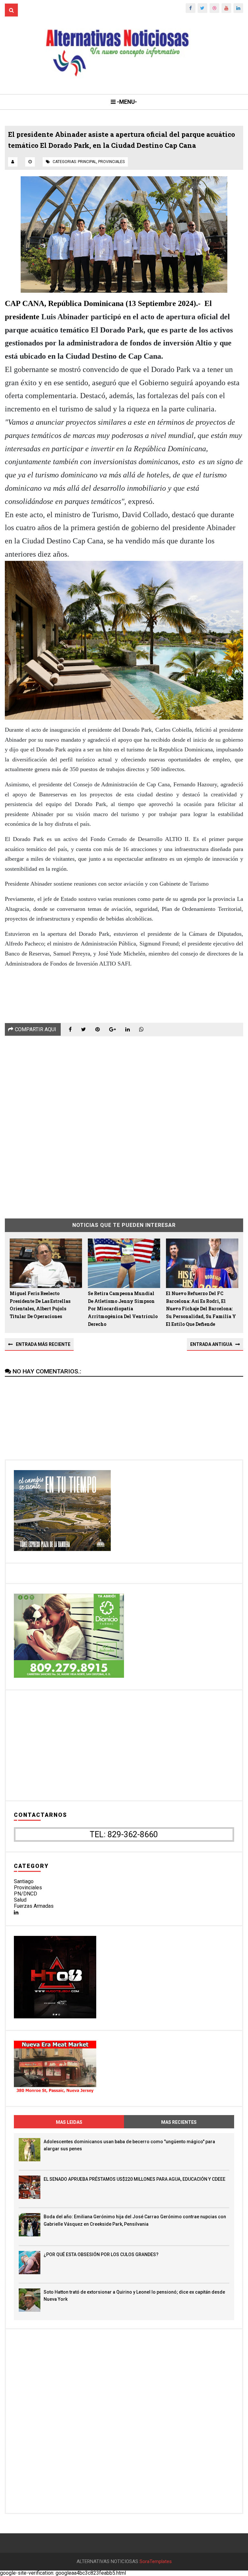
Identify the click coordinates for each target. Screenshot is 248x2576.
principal (87, 162)
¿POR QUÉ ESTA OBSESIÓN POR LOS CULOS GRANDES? (101, 2254)
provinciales (111, 162)
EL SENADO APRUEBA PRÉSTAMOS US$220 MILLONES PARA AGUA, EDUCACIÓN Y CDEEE (134, 2179)
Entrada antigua (211, 1344)
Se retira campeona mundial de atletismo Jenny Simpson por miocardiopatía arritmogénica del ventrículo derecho (123, 1309)
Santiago (24, 1881)
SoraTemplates (156, 2562)
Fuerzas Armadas (34, 1906)
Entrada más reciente (43, 1344)
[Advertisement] (124, 1123)
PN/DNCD (26, 1894)
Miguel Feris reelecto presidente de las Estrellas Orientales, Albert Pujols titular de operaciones (40, 1305)
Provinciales (28, 1888)
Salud (20, 1900)
